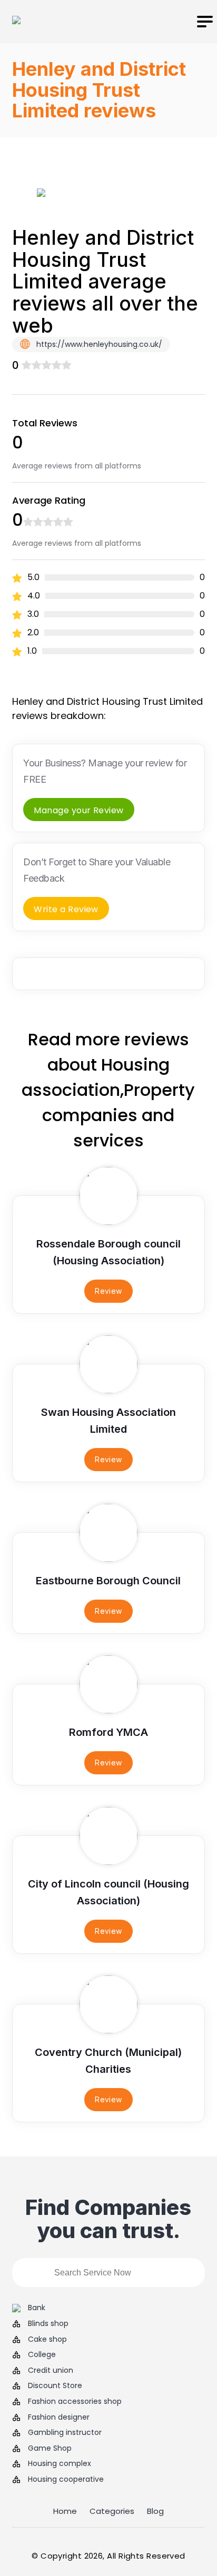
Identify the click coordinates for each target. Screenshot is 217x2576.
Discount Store (55, 2386)
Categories (112, 2511)
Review (108, 1291)
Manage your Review (79, 810)
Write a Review (66, 909)
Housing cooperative (66, 2479)
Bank (37, 2308)
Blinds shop (48, 2324)
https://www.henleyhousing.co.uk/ (98, 344)
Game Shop (50, 2448)
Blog (155, 2511)
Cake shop (47, 2339)
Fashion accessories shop (75, 2402)
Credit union (51, 2370)
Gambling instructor (65, 2433)
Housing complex (60, 2464)
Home (65, 2511)
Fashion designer (59, 2417)
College (42, 2355)
